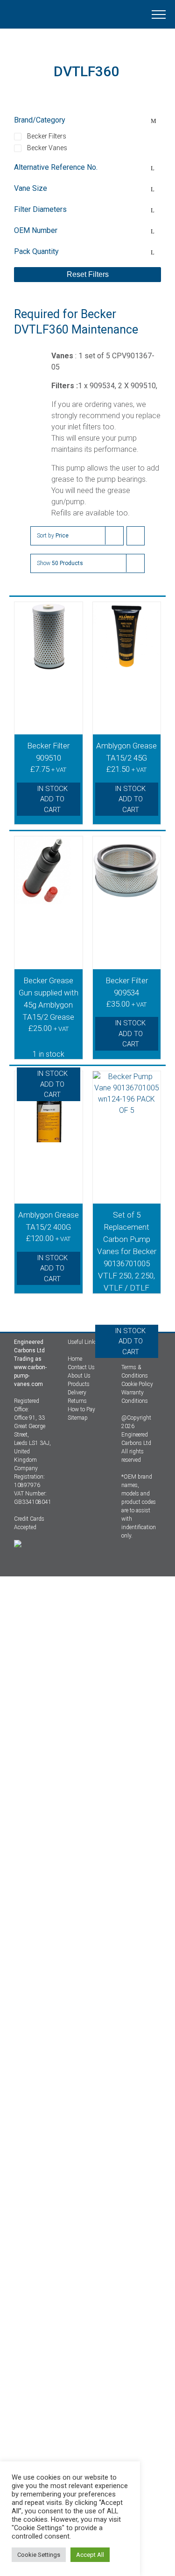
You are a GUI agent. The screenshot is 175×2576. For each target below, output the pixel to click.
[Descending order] (136, 536)
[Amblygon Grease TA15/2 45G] (127, 658)
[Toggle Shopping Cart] (98, 15)
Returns (77, 1401)
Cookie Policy (137, 1384)
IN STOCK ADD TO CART (52, 799)
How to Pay (81, 1409)
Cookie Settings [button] (39, 2555)
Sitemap (78, 1418)
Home (75, 1359)
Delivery (77, 1393)
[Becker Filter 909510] (49, 658)
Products (79, 1384)
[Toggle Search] (126, 14)
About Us (79, 1376)
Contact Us (81, 1367)
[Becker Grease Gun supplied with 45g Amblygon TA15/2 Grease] (49, 893)
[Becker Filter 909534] (127, 893)
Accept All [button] (90, 2555)
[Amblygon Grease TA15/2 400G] (49, 1127)
